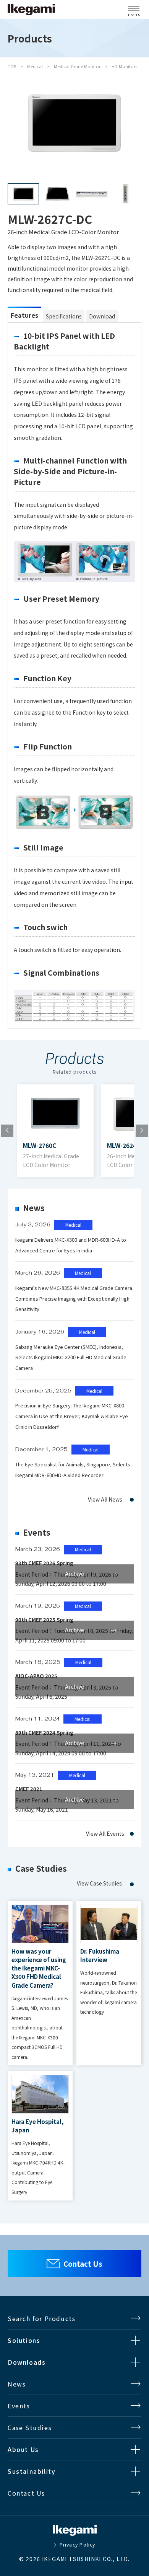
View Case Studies (99, 1883)
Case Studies (30, 2427)
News (17, 2384)
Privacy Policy (77, 2545)
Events (19, 2406)
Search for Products (41, 2318)
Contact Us (83, 2263)
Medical (35, 66)
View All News (105, 1499)
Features (24, 315)
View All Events (105, 1833)
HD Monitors (124, 66)
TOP (12, 66)
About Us (23, 2449)
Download (102, 316)
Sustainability (32, 2471)
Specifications (64, 316)
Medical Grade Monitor (77, 66)
